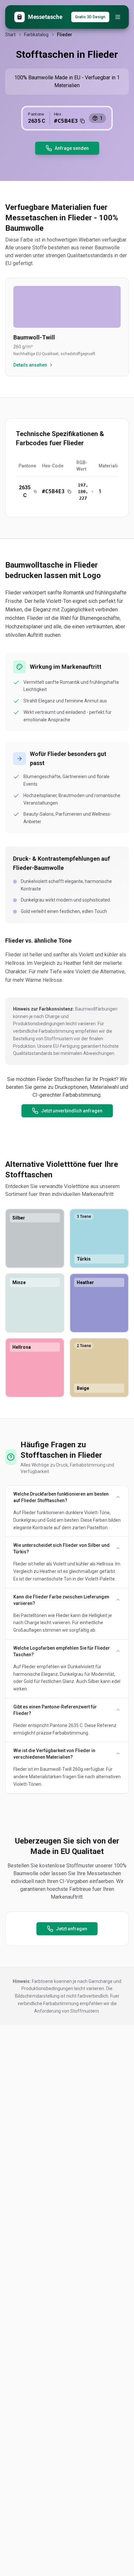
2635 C (25, 491)
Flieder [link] (65, 35)
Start (10, 35)
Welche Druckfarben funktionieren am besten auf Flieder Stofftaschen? (61, 1497)
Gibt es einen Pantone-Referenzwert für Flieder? (55, 1710)
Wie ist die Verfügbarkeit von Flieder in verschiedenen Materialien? (54, 1754)
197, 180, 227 (83, 492)
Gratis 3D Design (90, 17)
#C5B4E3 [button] (66, 120)
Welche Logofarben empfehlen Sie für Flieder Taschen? (62, 1651)
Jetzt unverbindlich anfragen (72, 1111)
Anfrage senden (72, 148)
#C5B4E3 (53, 491)
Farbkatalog (36, 35)
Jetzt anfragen (72, 1929)
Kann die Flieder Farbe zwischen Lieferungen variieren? (61, 1600)
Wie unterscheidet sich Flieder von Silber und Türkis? (61, 1548)
